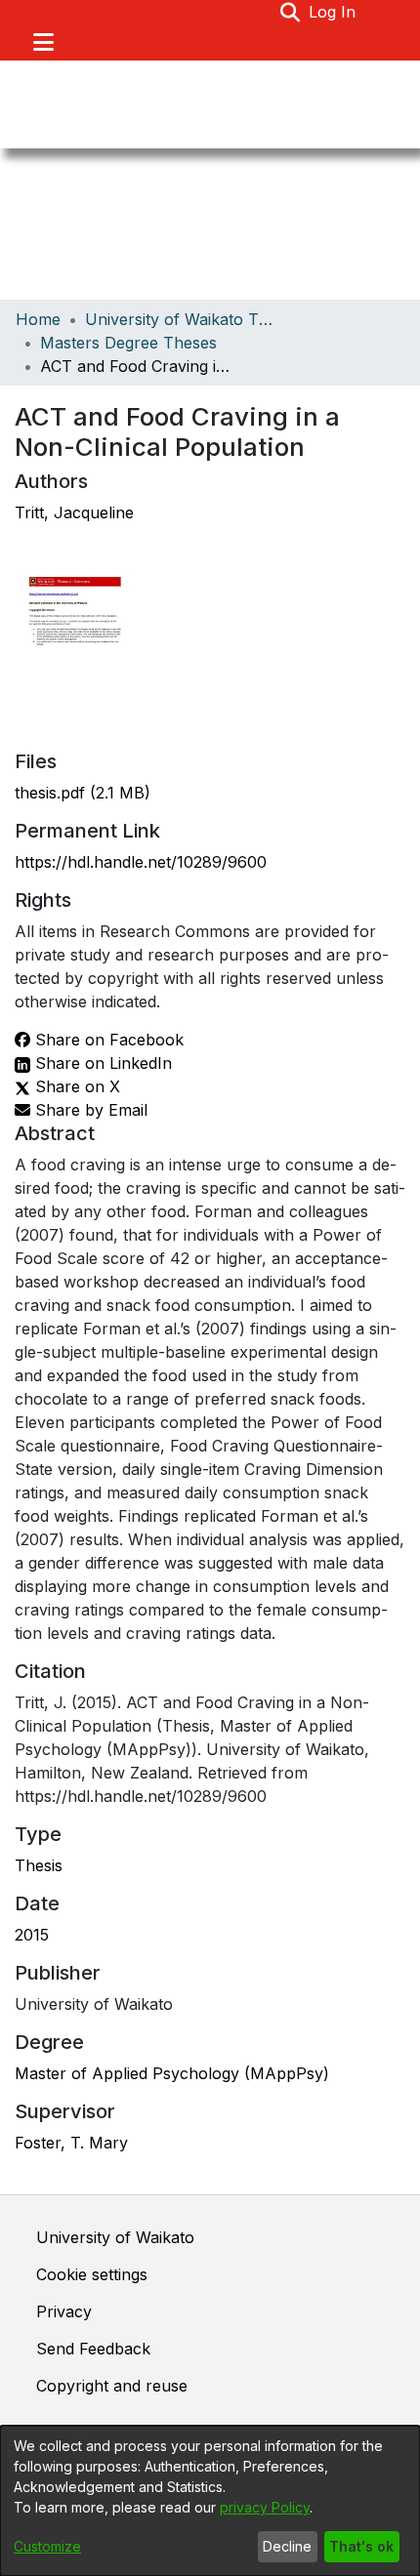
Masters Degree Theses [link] (128, 343)
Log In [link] (333, 12)
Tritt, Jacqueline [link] (74, 512)
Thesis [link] (39, 1865)
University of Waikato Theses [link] (183, 319)
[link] (83, 793)
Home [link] (38, 319)
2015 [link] (32, 1935)
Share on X (75, 1086)
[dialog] (210, 2501)
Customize (47, 2546)
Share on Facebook (107, 1040)
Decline (287, 2546)
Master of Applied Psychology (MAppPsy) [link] (172, 2073)
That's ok (361, 2546)
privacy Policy (265, 2507)
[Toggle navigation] (43, 42)
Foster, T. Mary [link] (71, 2143)
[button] (291, 12)
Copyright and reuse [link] (112, 2386)
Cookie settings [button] (92, 2274)
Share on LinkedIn (101, 1063)
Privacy (64, 2311)
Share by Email (89, 1110)
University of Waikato (115, 2237)
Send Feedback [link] (93, 2349)
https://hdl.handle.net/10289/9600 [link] (141, 862)
